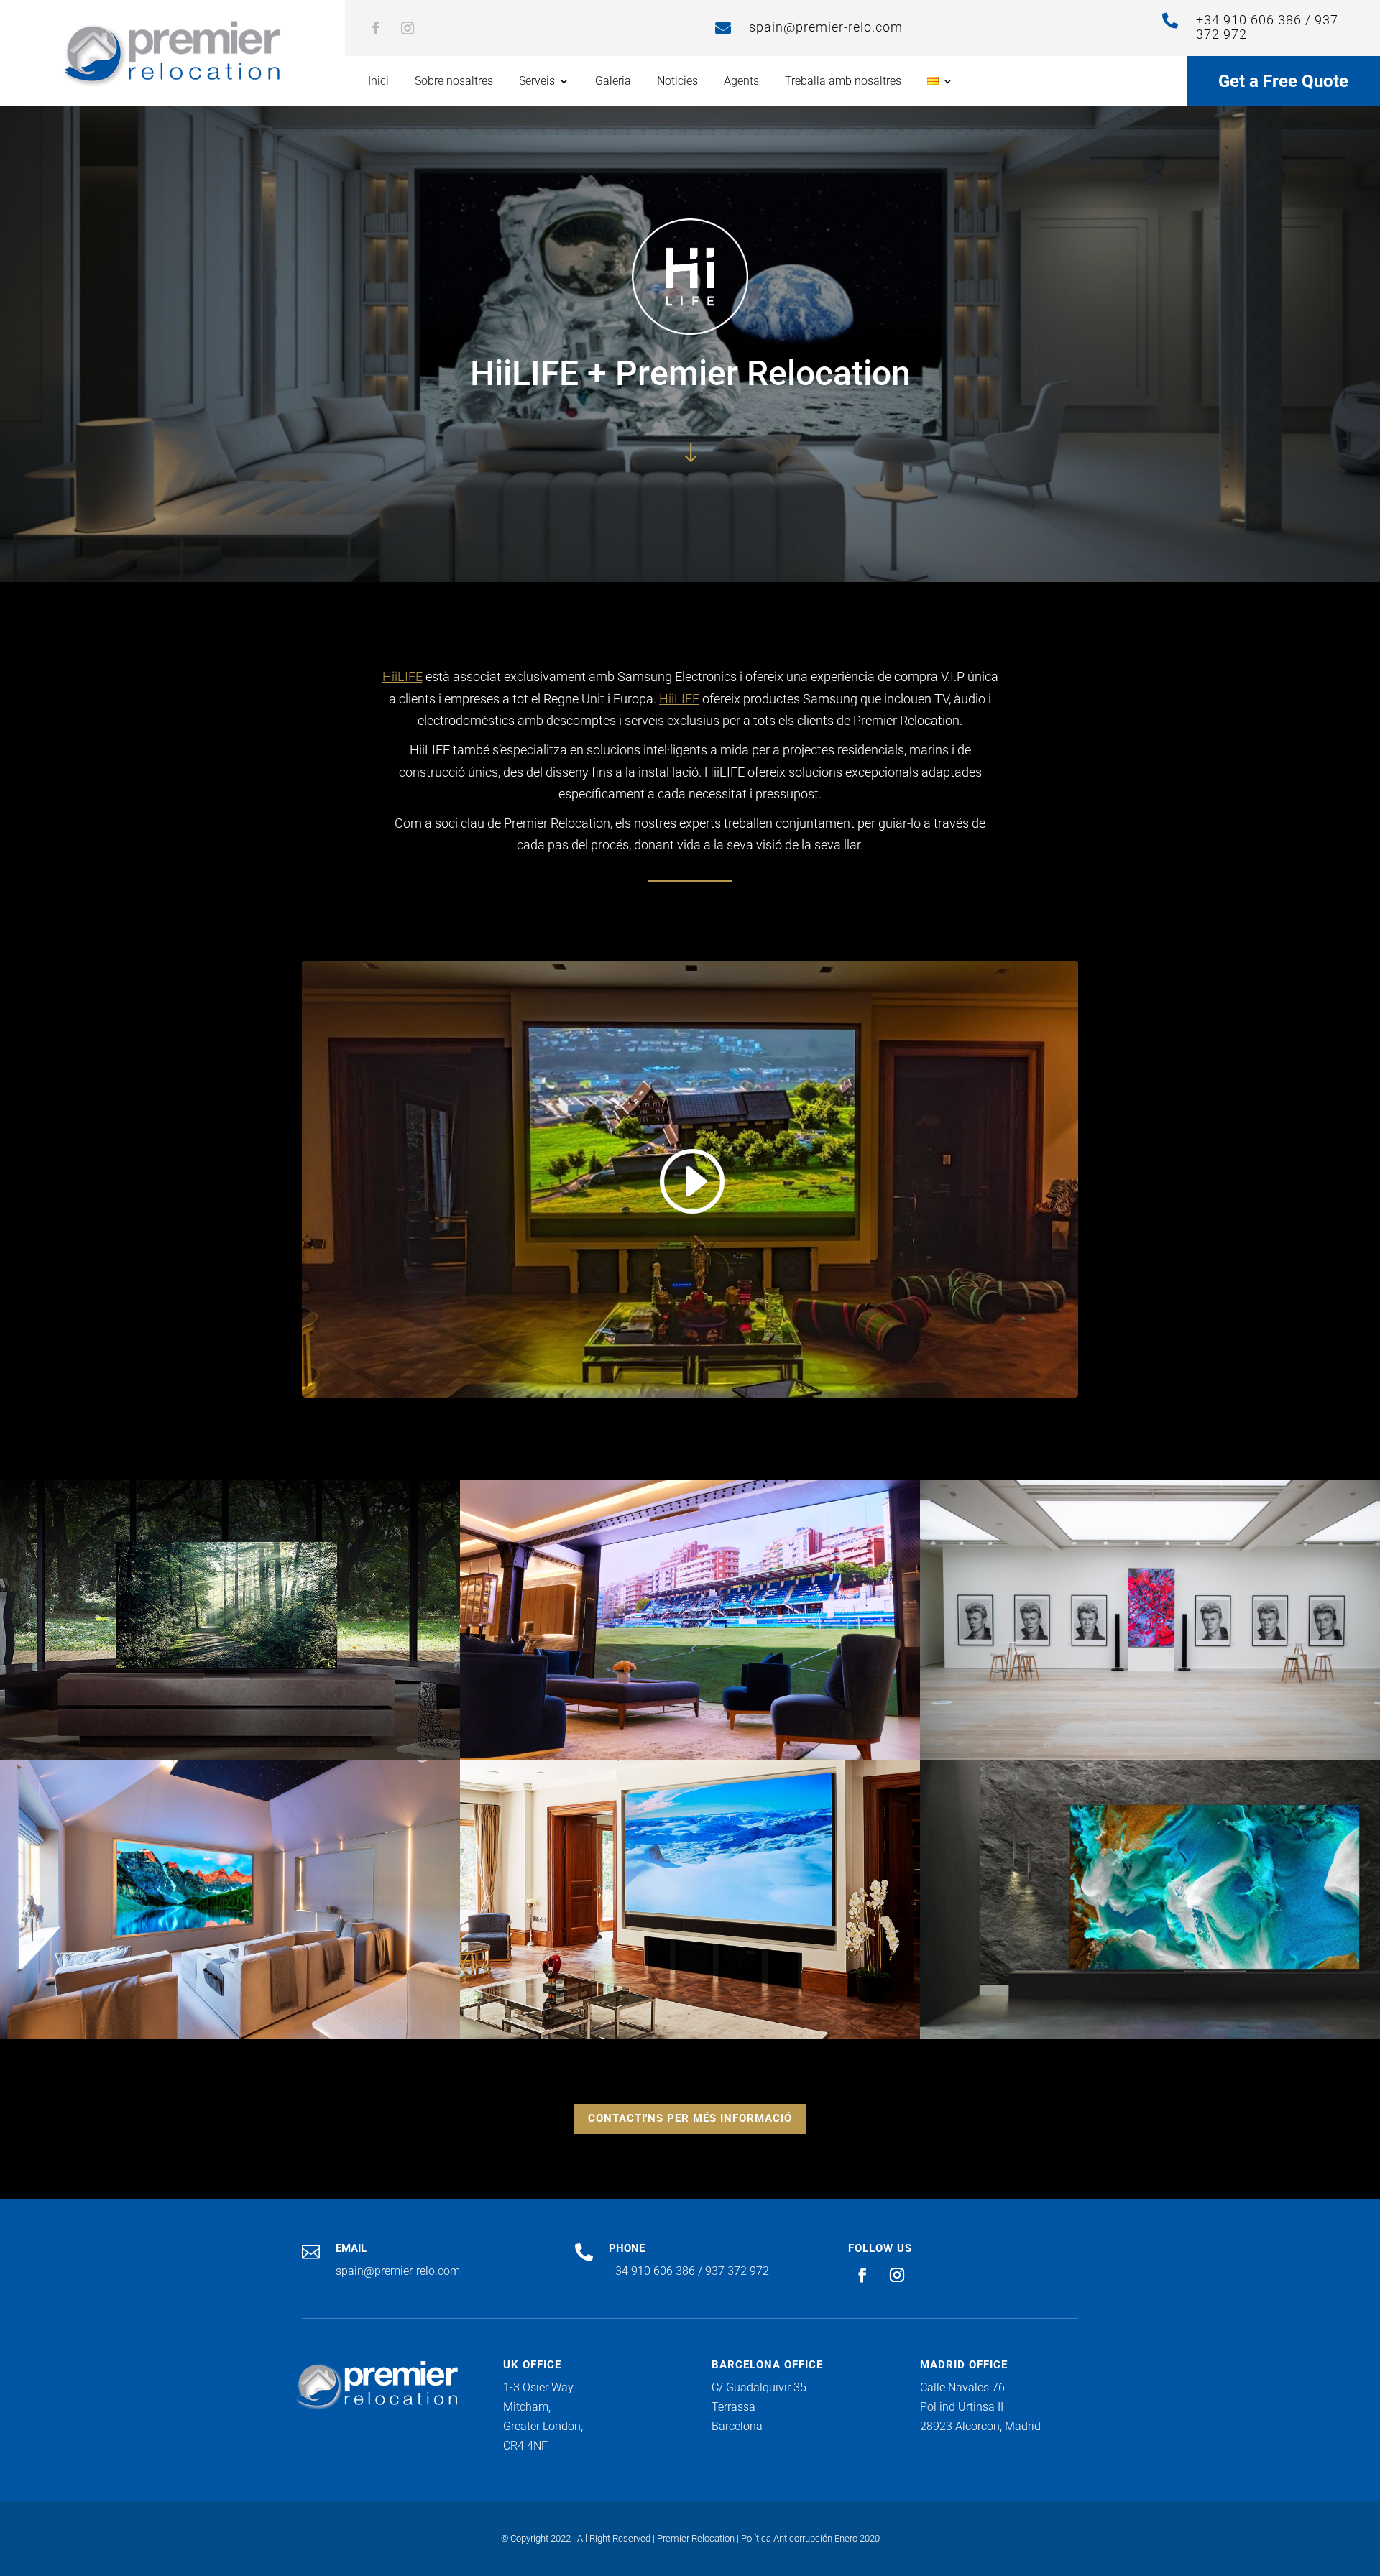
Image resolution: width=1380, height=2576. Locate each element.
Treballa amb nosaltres (843, 82)
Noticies (677, 82)
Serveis (537, 82)
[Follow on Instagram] (408, 28)
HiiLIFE (402, 677)
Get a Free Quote (1283, 81)
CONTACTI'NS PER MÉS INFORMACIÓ (690, 2118)
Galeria (613, 82)
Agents (741, 82)
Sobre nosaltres (454, 82)
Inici (378, 82)
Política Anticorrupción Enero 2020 (810, 2538)
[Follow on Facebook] (376, 28)
